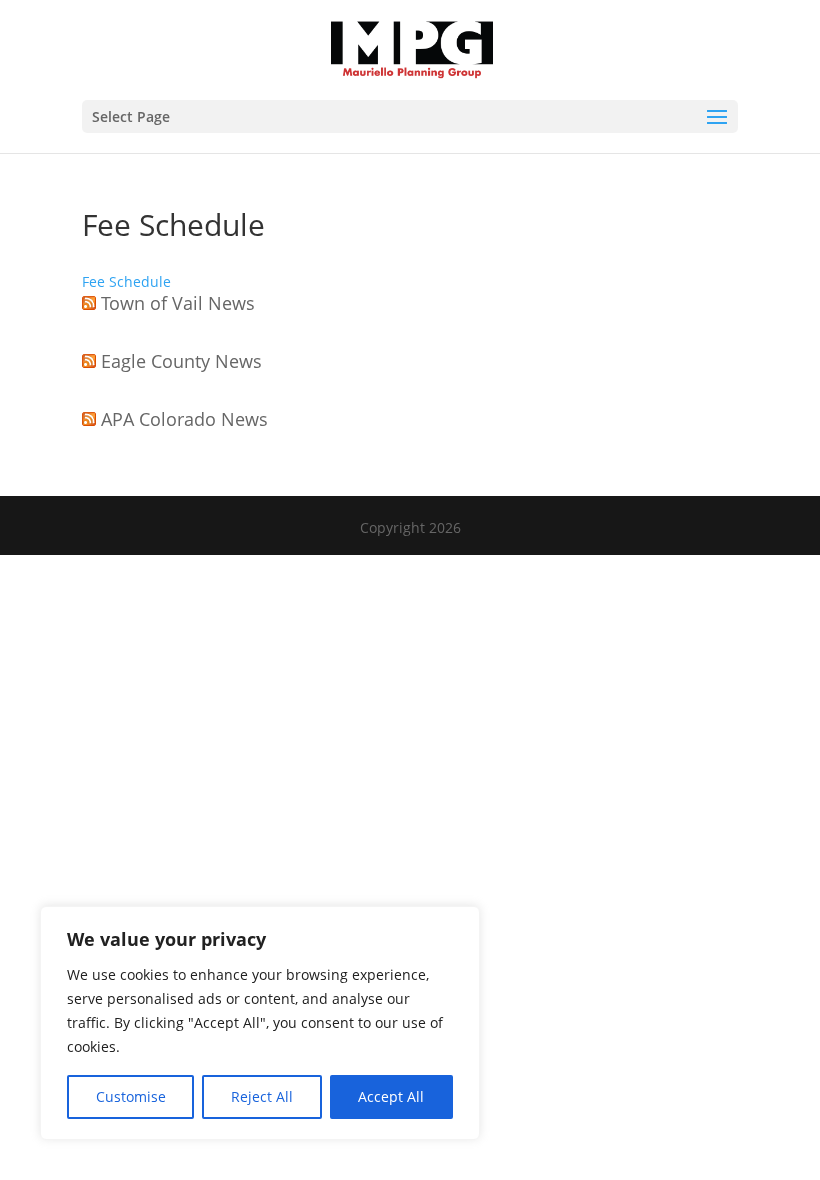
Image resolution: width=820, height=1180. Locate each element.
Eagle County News (181, 361)
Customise (131, 1096)
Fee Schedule (126, 281)
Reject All (262, 1096)
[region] (260, 1023)
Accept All (391, 1096)
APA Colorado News (184, 419)
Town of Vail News (178, 303)
